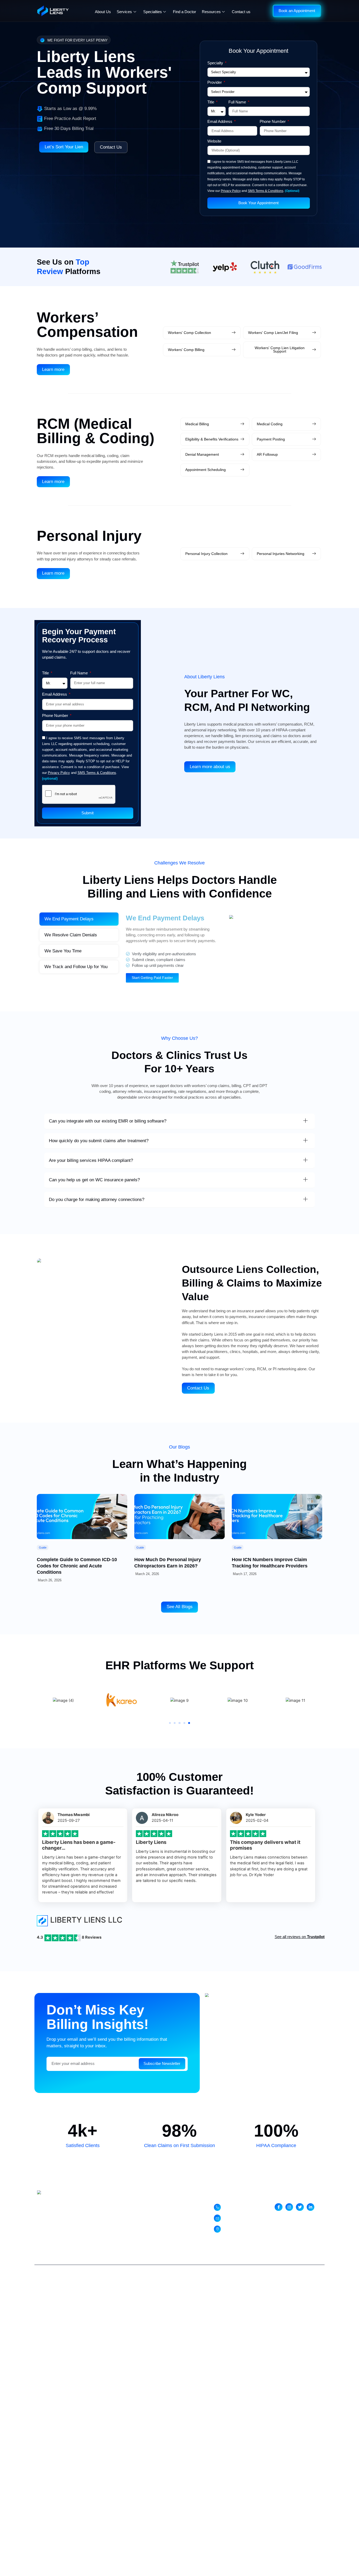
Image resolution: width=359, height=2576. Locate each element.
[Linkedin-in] (311, 2207)
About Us (103, 12)
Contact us (241, 12)
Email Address (220, 122)
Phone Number (273, 122)
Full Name (238, 102)
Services (124, 12)
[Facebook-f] (278, 2207)
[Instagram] (289, 2207)
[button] (170, 1723)
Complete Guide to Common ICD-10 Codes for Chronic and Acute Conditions (77, 1566)
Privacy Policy (231, 191)
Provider (215, 83)
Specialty (216, 63)
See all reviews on (300, 1937)
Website (214, 141)
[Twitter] (300, 2207)
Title (211, 102)
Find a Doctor (184, 12)
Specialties (153, 12)
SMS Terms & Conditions (266, 191)
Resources (211, 12)
